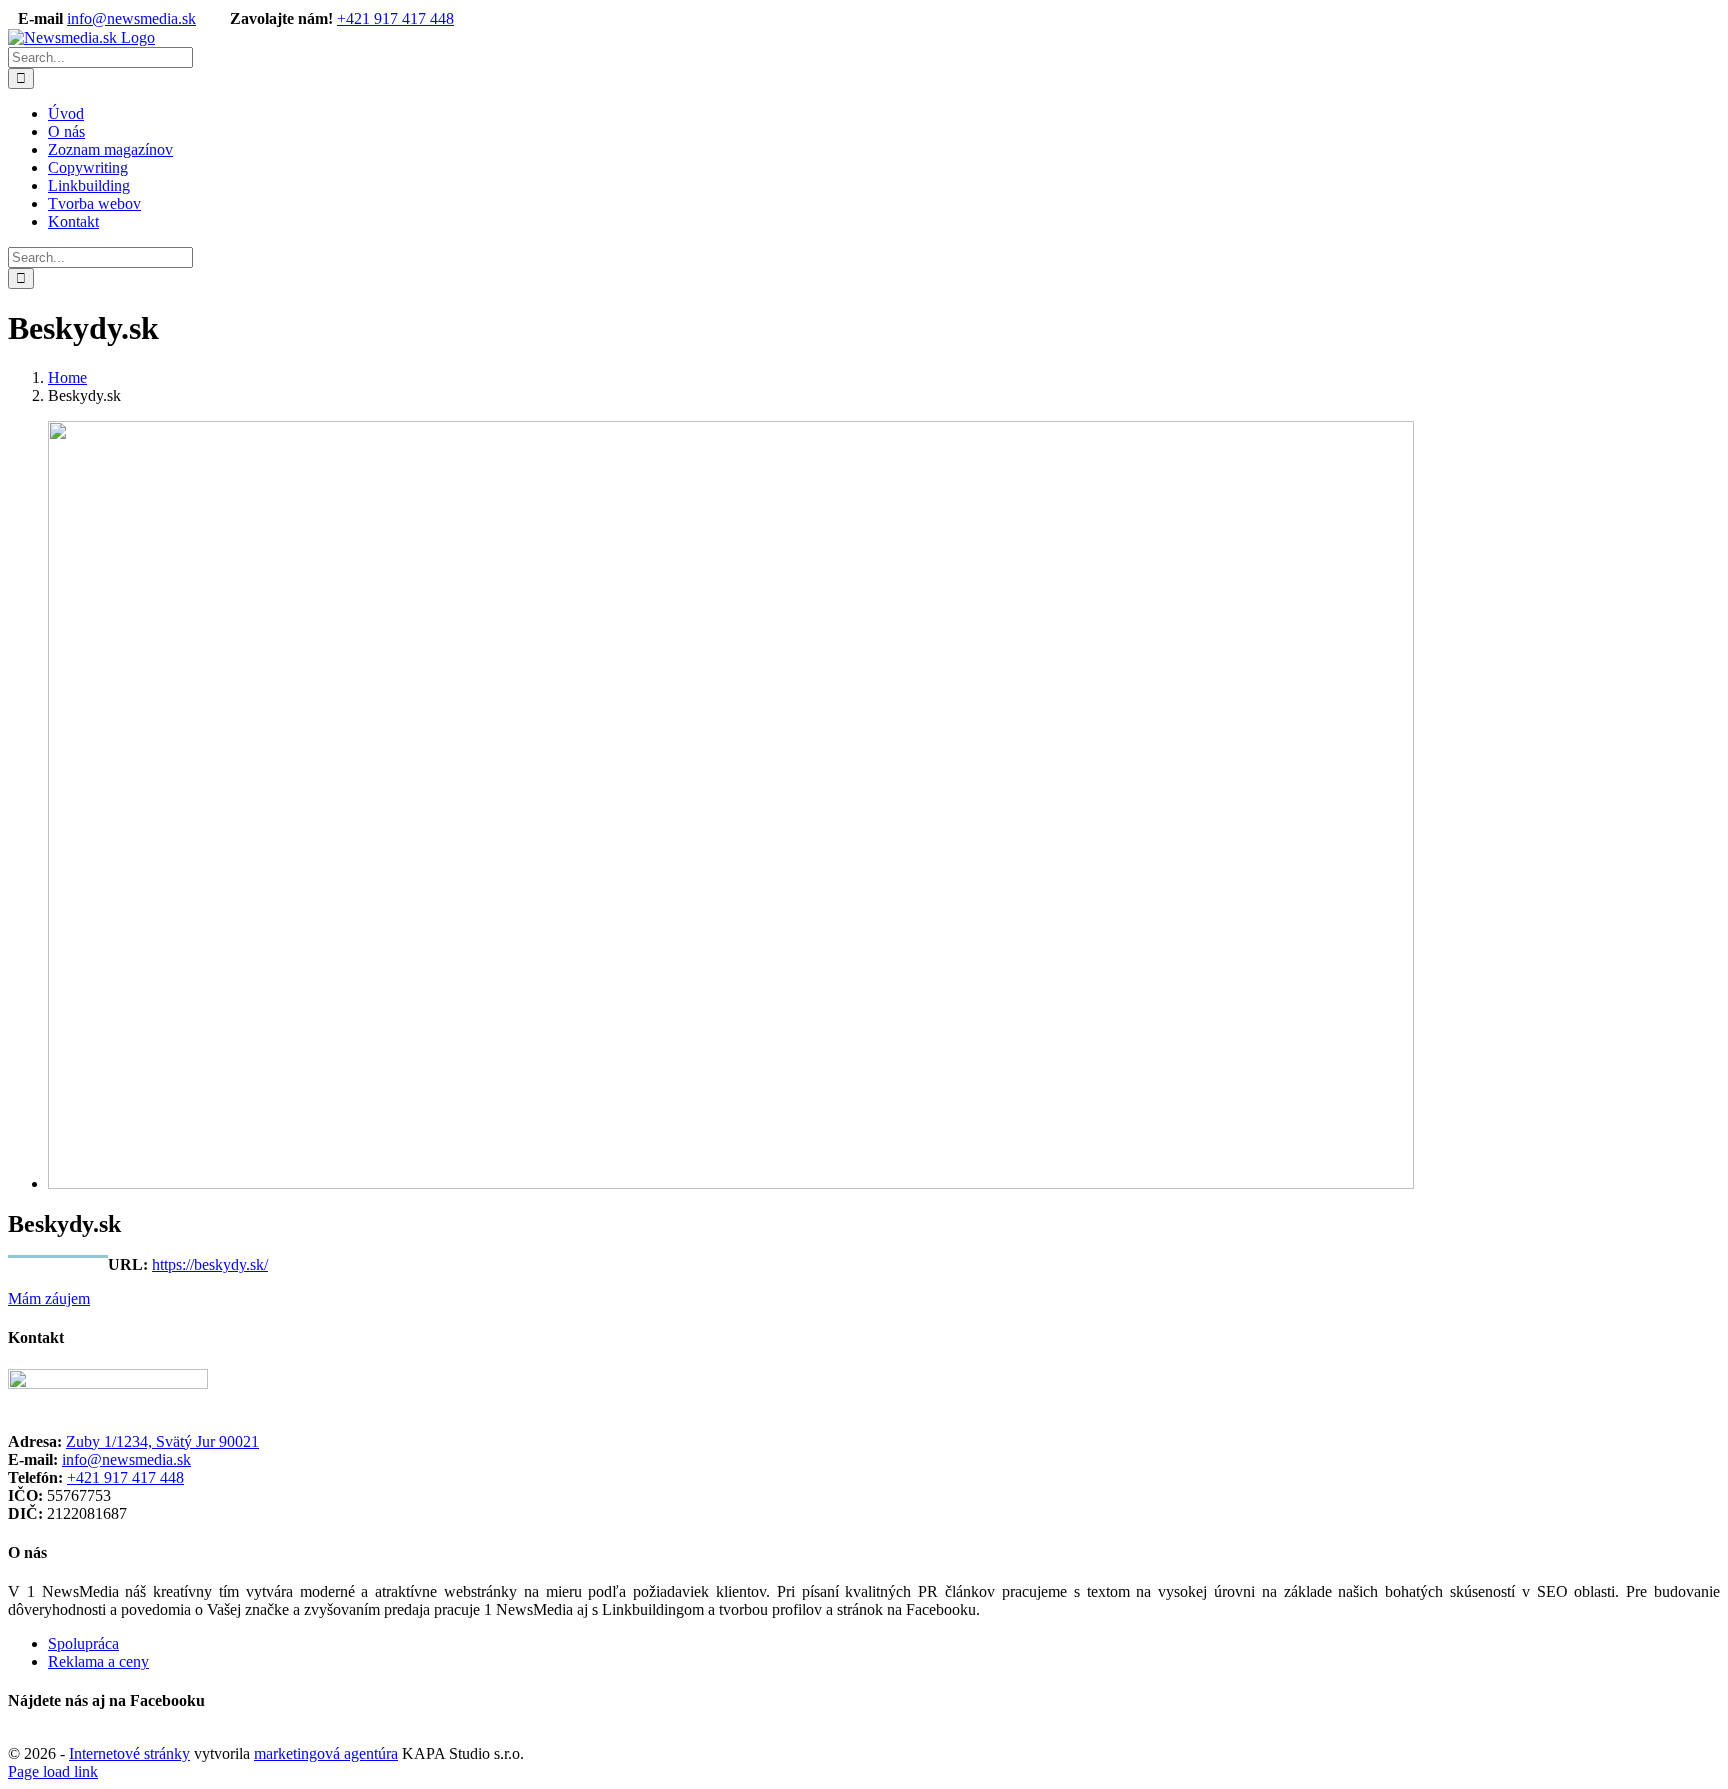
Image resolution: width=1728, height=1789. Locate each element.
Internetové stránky (129, 1753)
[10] (731, 1183)
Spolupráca (83, 1643)
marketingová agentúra (326, 1753)
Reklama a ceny (98, 1661)
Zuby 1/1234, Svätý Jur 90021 (162, 1441)
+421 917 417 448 (395, 18)
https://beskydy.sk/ (210, 1264)
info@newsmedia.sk (131, 18)
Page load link (53, 1771)
